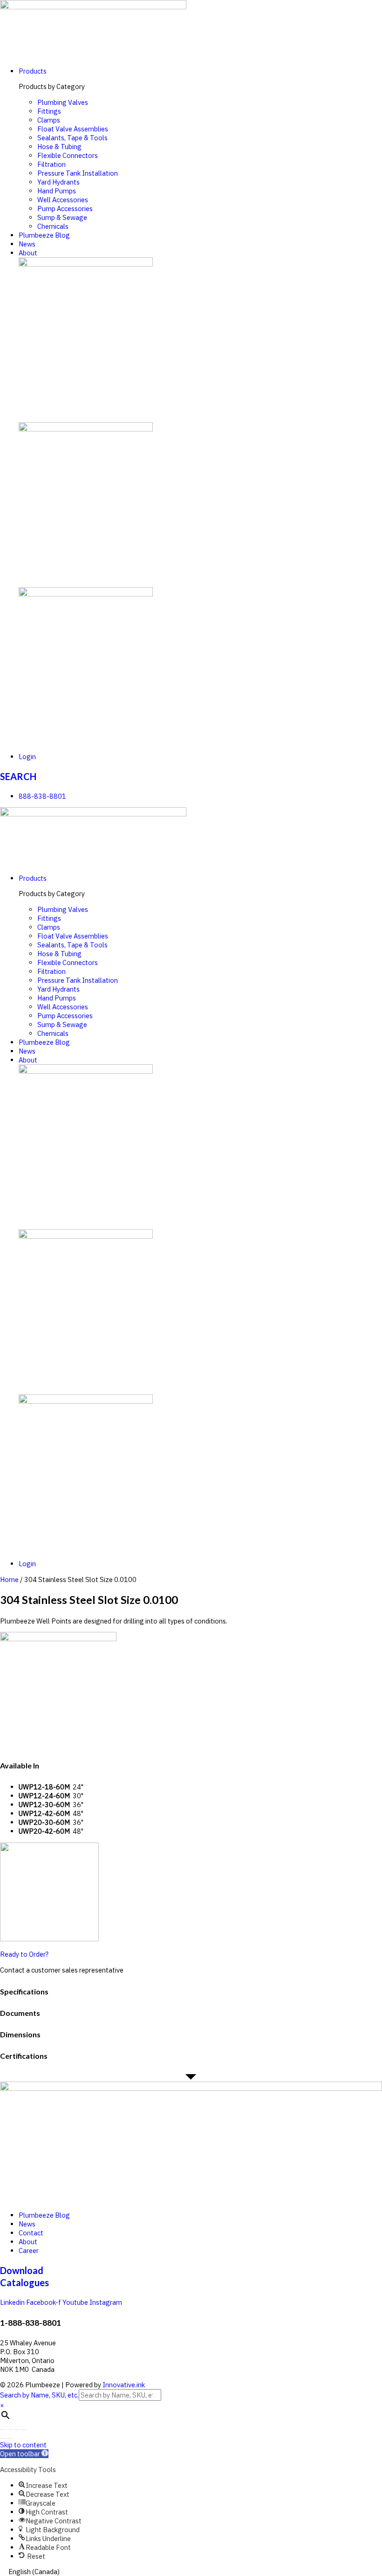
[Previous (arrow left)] (3, 2439)
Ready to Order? (24, 1954)
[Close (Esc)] (3, 2430)
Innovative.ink (124, 2385)
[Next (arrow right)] (10, 2439)
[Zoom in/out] (24, 2430)
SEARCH (18, 776)
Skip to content (23, 2445)
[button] (24, 2454)
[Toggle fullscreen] (17, 2430)
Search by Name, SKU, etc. (39, 2395)
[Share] (10, 2430)
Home (9, 1579)
